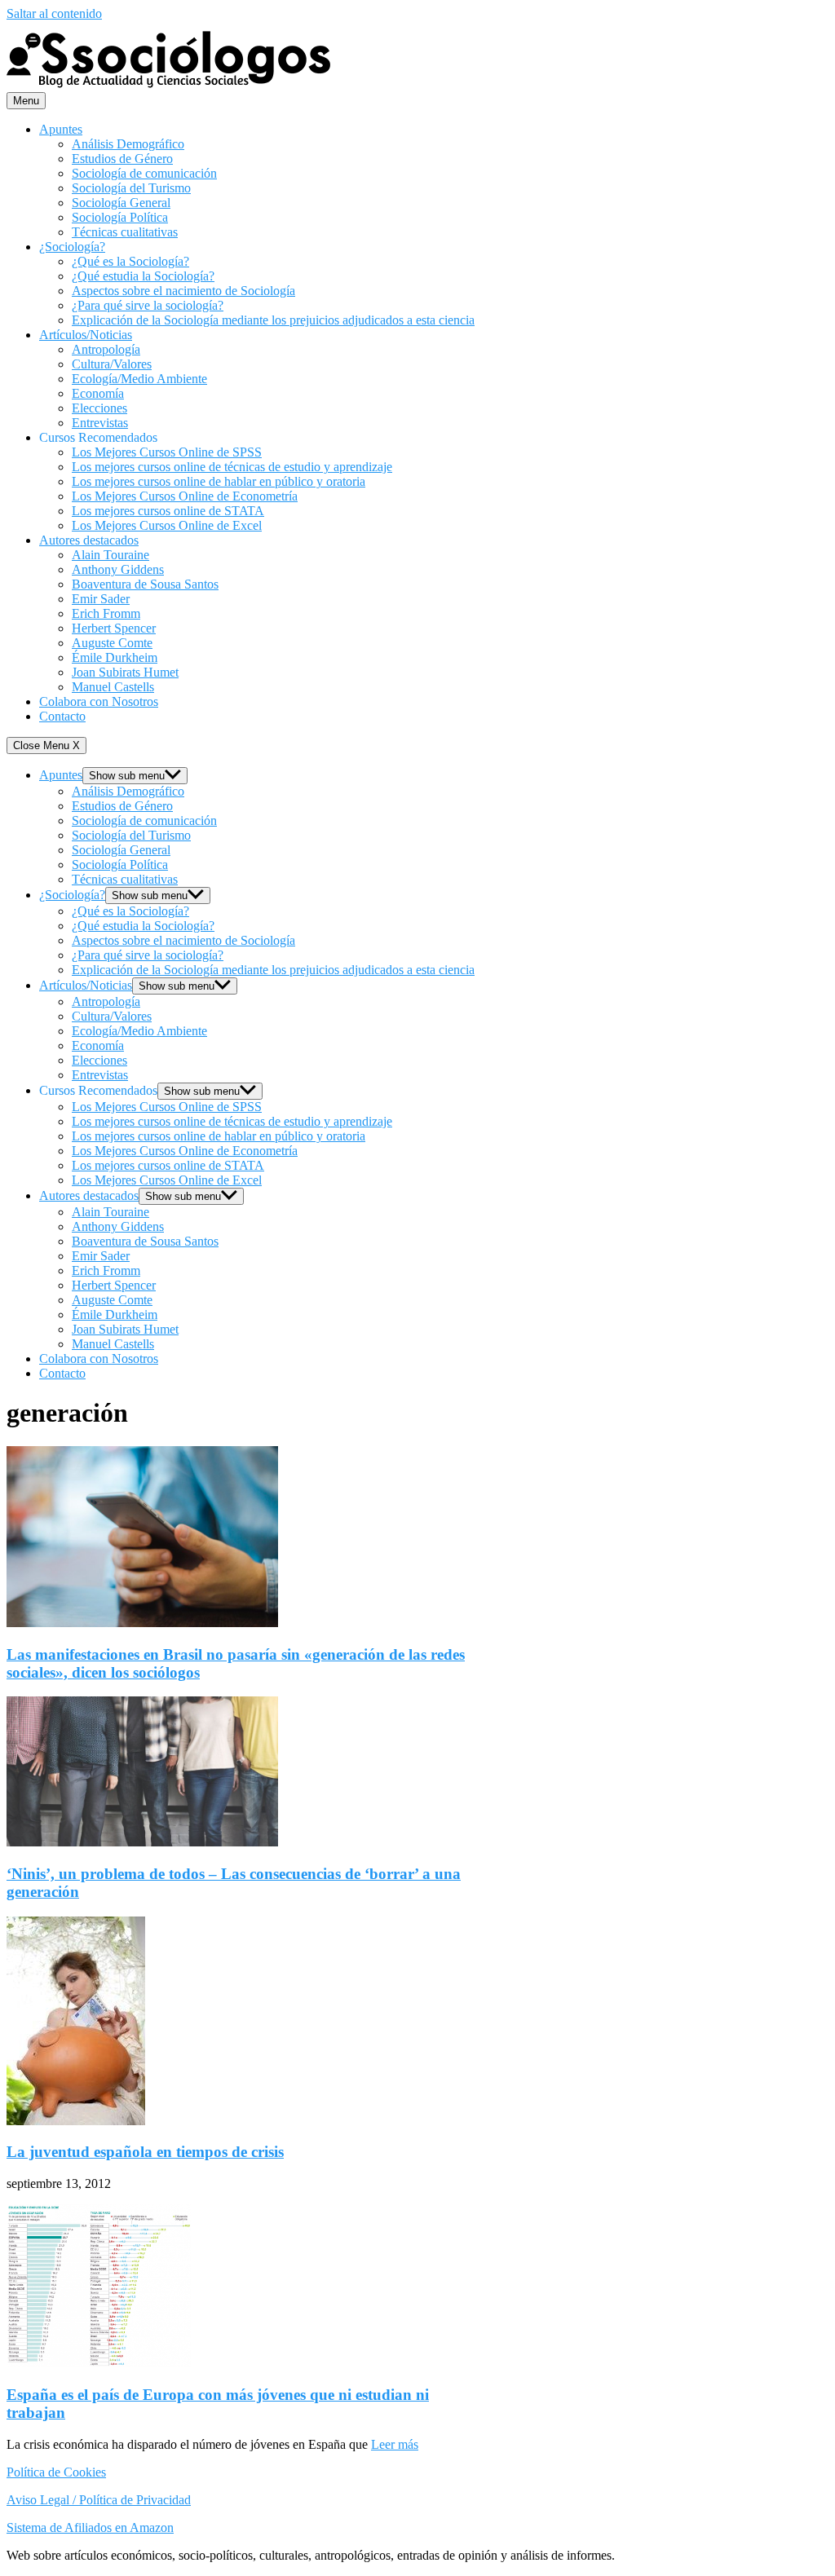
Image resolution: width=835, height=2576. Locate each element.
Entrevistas (100, 423)
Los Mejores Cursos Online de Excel (167, 525)
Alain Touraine (110, 555)
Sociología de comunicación (144, 173)
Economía (98, 393)
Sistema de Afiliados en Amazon (90, 2527)
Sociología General (121, 203)
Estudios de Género (122, 159)
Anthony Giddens (118, 569)
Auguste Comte (112, 643)
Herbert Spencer (114, 628)
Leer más (395, 2444)
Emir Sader (101, 599)
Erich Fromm (106, 613)
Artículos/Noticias (86, 335)
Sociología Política (120, 217)
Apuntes (61, 129)
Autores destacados (89, 540)
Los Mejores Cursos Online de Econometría (185, 496)
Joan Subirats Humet (125, 672)
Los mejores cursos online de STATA (168, 511)
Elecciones (99, 408)
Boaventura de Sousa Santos (145, 584)
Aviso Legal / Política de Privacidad (99, 2500)
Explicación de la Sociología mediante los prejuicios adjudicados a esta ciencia (273, 320)
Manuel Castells (113, 687)
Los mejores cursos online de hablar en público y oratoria (219, 481)
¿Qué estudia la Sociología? (143, 276)
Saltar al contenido (54, 13)
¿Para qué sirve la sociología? (148, 305)
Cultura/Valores (112, 364)
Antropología (106, 349)
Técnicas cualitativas (125, 232)
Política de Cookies (56, 2472)
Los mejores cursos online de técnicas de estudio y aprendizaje (232, 467)
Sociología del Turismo (131, 188)
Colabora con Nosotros (99, 701)
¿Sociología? (72, 247)
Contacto (62, 716)
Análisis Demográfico (128, 144)
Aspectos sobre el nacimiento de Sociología (183, 291)
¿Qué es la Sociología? (130, 261)
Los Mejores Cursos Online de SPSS (167, 452)
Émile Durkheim (115, 657)
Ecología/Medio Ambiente (139, 379)
